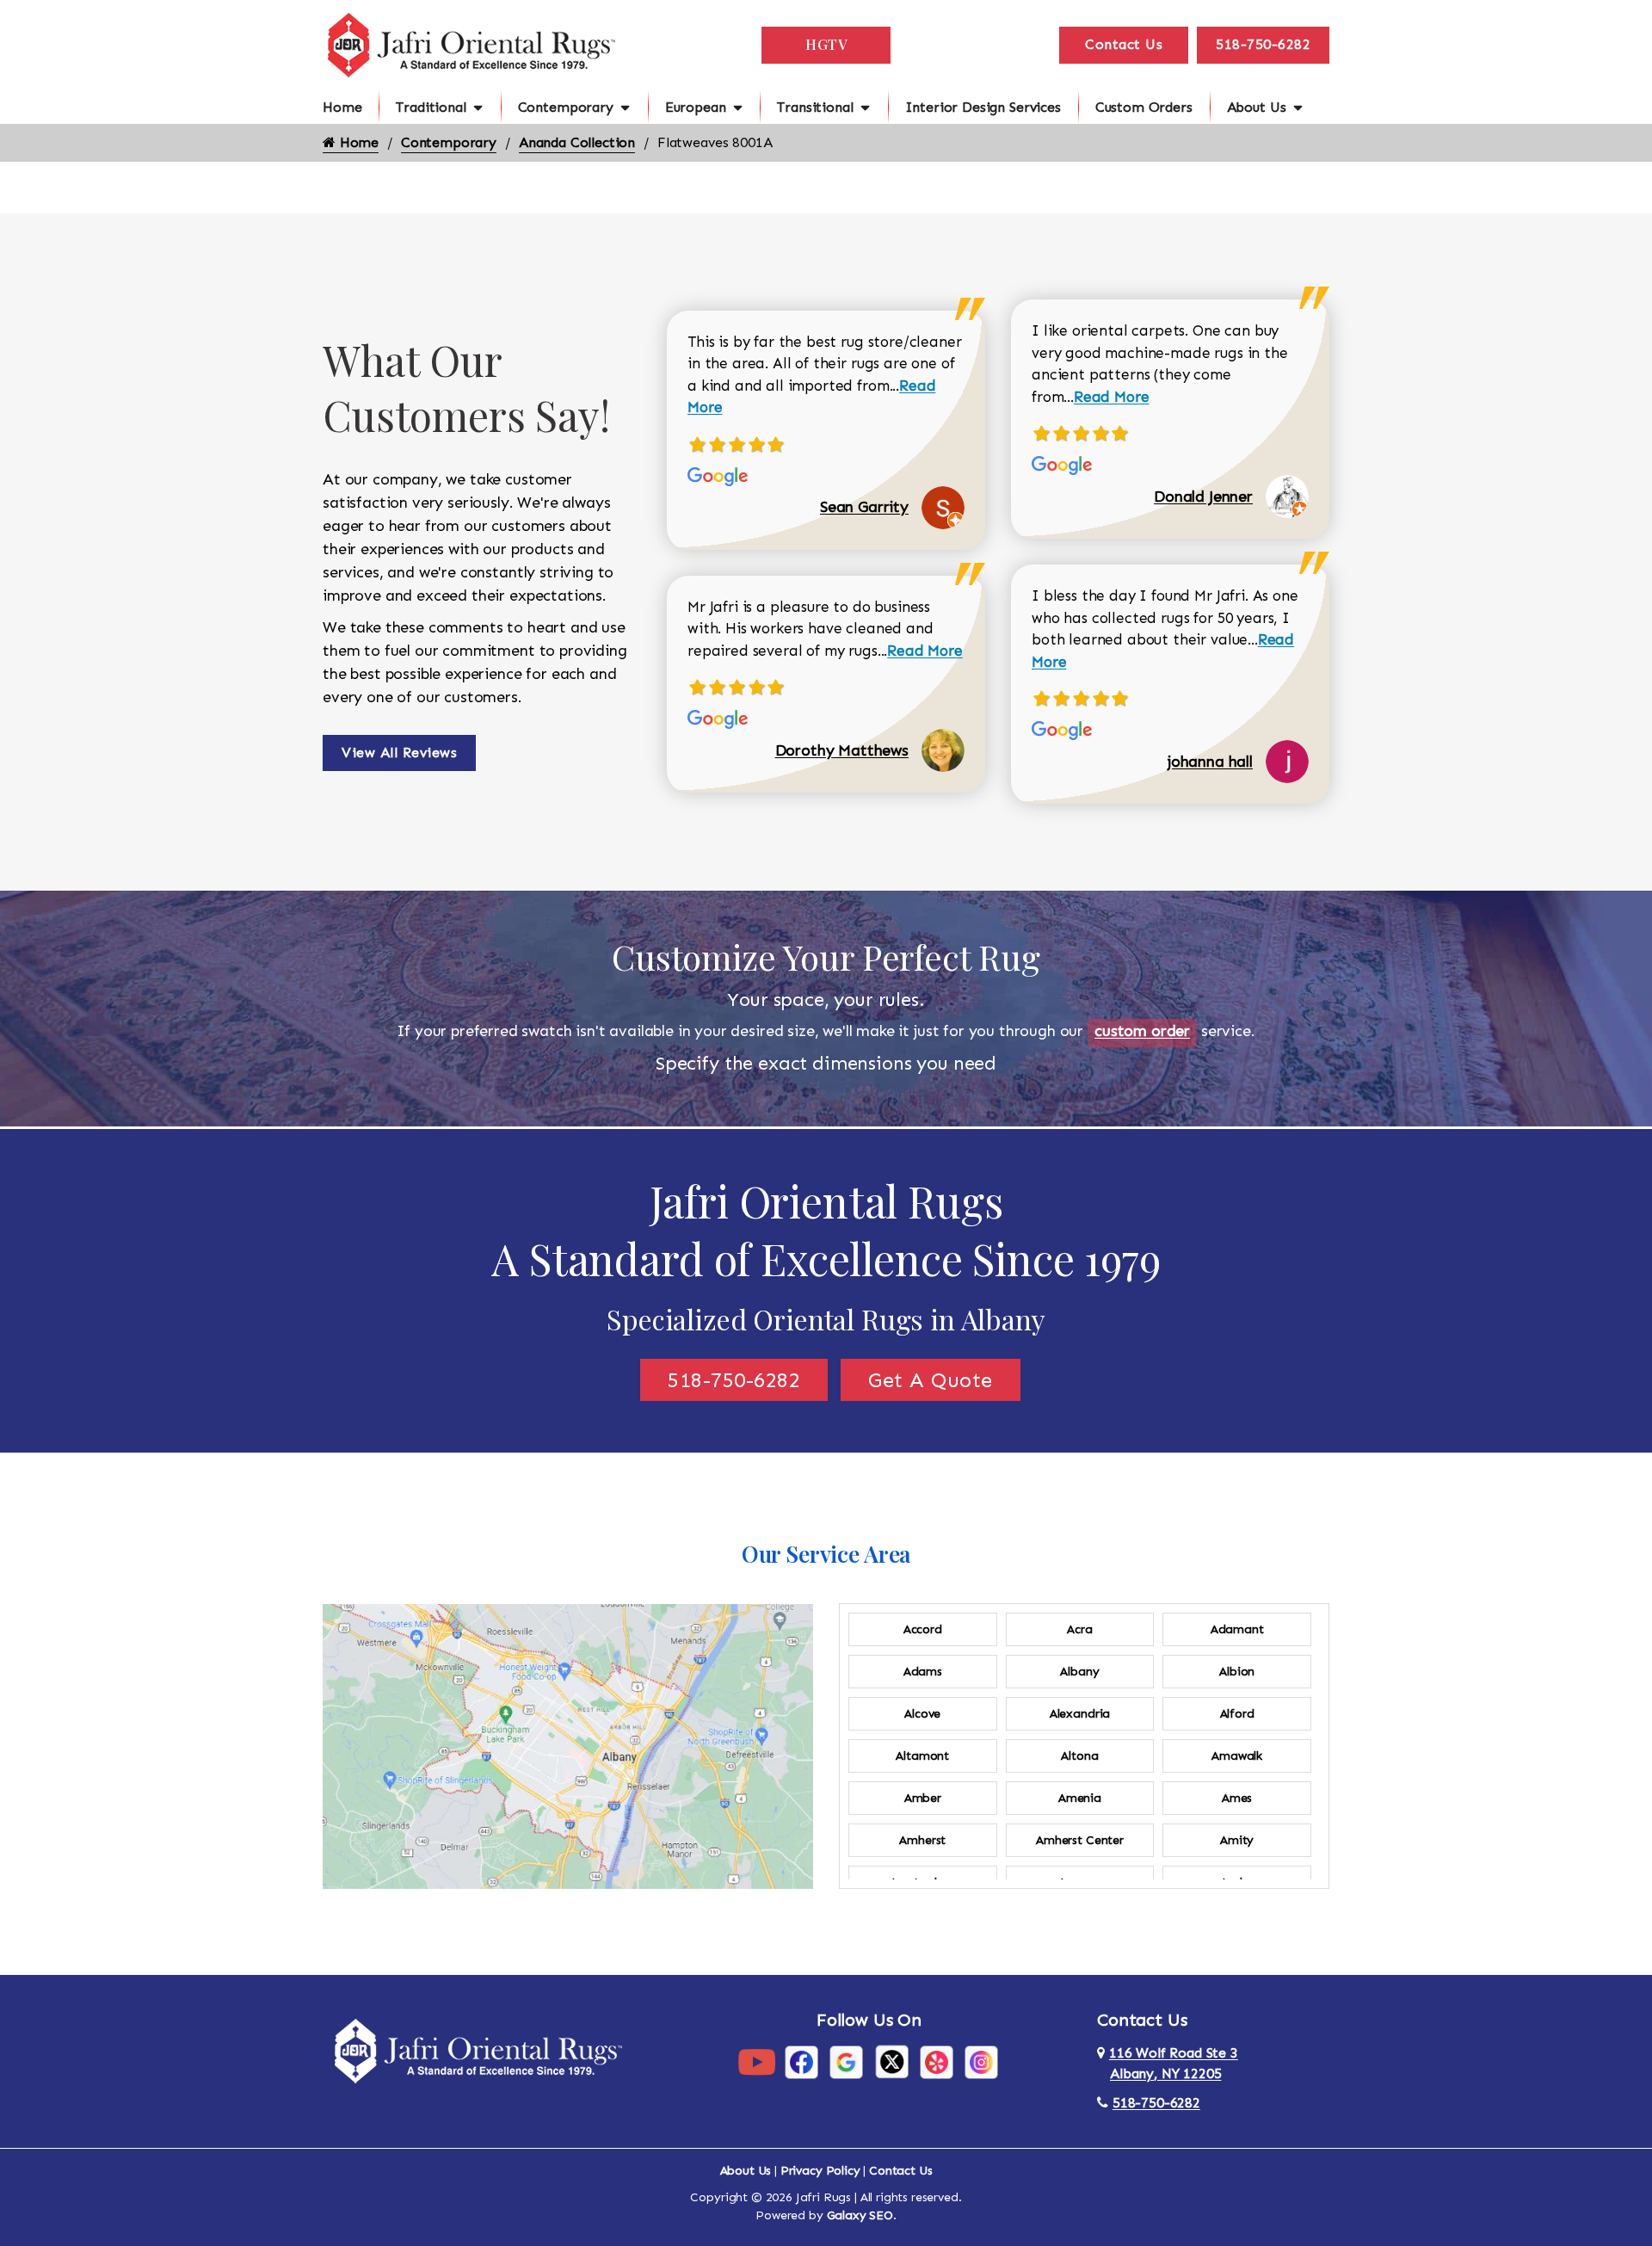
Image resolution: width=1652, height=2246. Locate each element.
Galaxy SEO (860, 2215)
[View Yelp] (937, 2061)
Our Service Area (826, 1554)
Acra (1079, 1629)
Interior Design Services (983, 107)
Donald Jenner (1203, 497)
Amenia (1080, 1798)
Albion (1237, 1672)
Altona (1079, 1756)
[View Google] (846, 2061)
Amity (1237, 1840)
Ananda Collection (577, 142)
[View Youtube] (757, 2061)
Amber (923, 1798)
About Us (1257, 107)
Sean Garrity (864, 507)
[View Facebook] (801, 2061)
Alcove (922, 1714)
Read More (925, 651)
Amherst (922, 1840)
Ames (1237, 1798)
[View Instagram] (981, 2061)
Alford (1237, 1714)
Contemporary (566, 107)
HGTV (826, 44)
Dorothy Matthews (842, 750)
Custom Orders (1144, 107)
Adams (923, 1672)
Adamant (1237, 1629)
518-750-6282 (1263, 44)
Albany (1079, 1672)
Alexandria (1080, 1714)
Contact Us (1124, 44)
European (696, 107)
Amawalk (1237, 1756)
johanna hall (1210, 762)
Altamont (922, 1756)
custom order (1142, 1031)
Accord (923, 1629)
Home (342, 107)
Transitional (815, 107)
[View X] (892, 2061)
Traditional (431, 107)
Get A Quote (931, 1380)
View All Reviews (399, 753)
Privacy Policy (820, 2171)
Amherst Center (1080, 1840)
